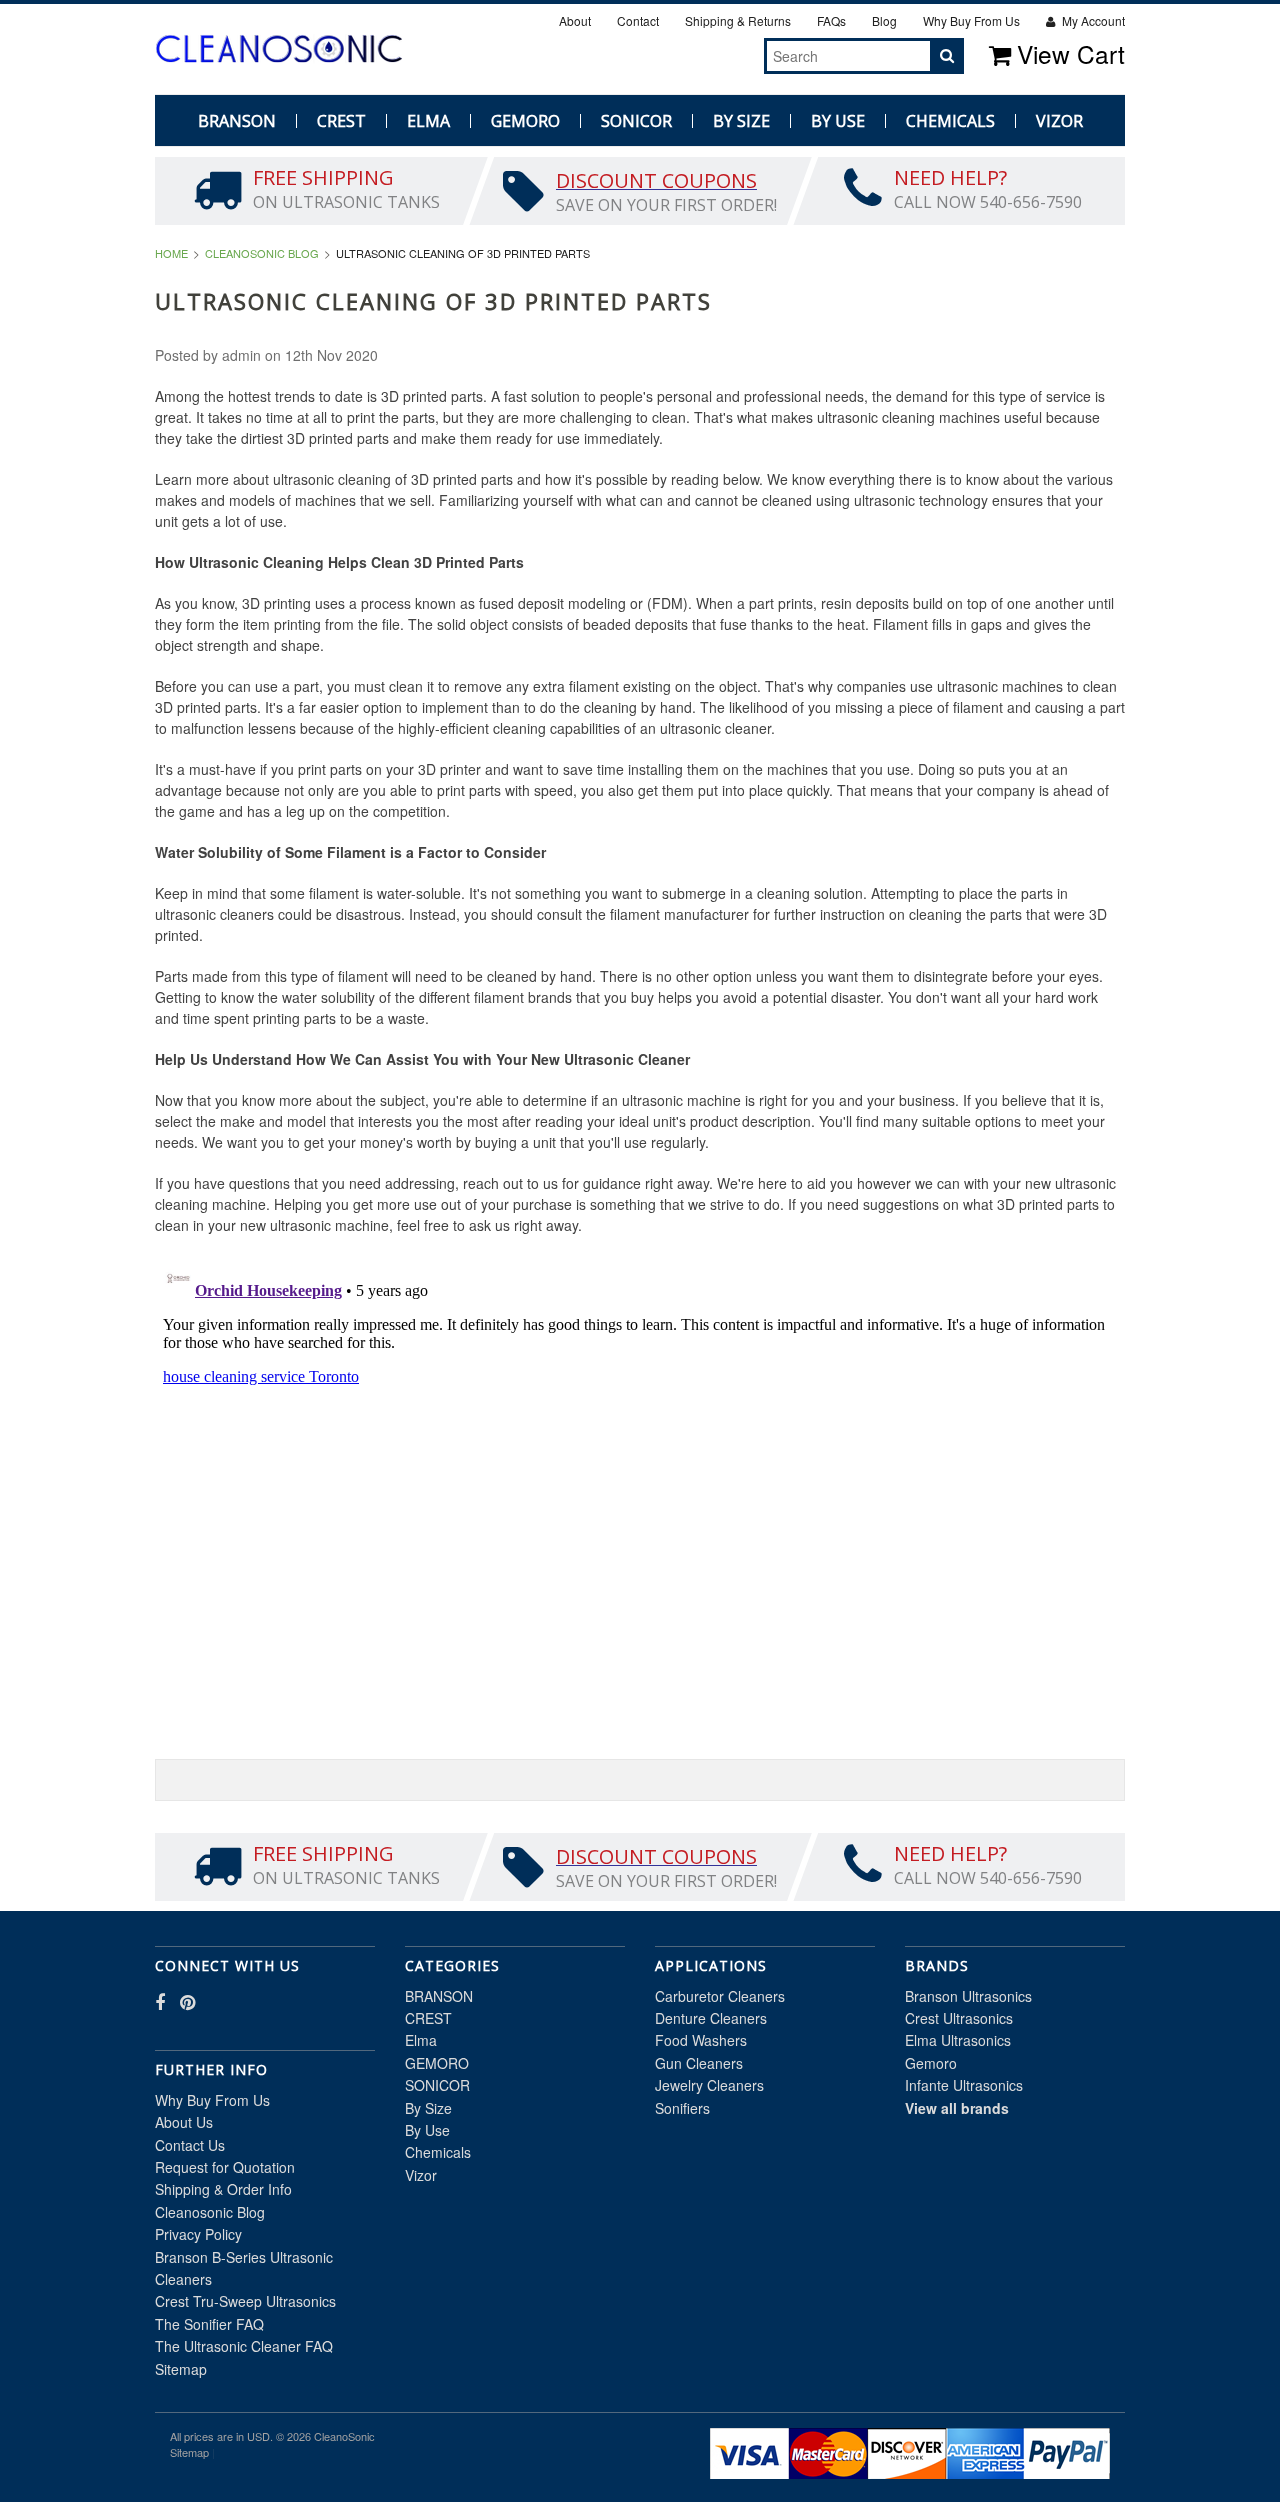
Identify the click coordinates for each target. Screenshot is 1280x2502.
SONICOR (636, 121)
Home (171, 253)
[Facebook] (709, 54)
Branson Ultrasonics (968, 1996)
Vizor (1059, 121)
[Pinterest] (731, 54)
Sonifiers (682, 2108)
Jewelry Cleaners (709, 2085)
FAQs (831, 20)
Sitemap (181, 2369)
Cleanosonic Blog (262, 253)
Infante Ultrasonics (964, 2085)
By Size (741, 121)
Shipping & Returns (738, 20)
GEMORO (525, 121)
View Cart (1071, 53)
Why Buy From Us (971, 20)
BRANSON (237, 121)
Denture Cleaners (711, 2018)
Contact (638, 20)
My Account (1092, 20)
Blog (884, 20)
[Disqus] (640, 1506)
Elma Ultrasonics (958, 2040)
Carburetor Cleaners (720, 1996)
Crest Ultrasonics (959, 2018)
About (575, 20)
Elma (428, 121)
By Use (838, 121)
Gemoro (931, 2063)
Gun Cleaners (699, 2063)
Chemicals (950, 121)
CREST (341, 121)
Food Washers (701, 2040)
